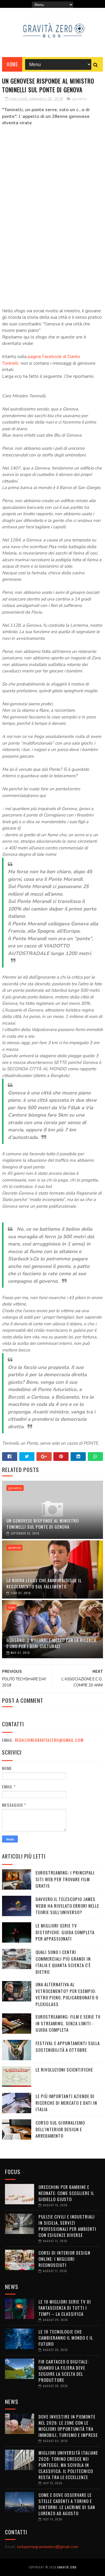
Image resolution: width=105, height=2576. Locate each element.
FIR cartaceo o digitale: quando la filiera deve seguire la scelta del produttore (64, 2371)
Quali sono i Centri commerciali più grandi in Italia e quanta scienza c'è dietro (63, 1962)
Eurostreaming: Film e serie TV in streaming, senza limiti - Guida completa (68, 2023)
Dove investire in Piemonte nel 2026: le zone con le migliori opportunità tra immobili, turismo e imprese (68, 2426)
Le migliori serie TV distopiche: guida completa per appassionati (65, 1932)
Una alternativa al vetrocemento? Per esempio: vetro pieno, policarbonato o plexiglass (67, 1994)
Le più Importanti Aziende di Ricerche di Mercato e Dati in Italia (66, 2103)
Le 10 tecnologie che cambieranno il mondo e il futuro (66, 2338)
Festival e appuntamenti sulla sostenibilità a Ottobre (68, 2046)
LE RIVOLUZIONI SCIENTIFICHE (64, 2070)
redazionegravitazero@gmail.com (49, 1740)
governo (80, 99)
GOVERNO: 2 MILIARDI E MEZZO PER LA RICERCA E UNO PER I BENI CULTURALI (51, 1643)
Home (12, 64)
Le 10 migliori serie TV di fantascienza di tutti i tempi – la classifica (65, 2308)
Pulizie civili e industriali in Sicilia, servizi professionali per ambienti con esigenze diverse (67, 2226)
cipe (12, 1607)
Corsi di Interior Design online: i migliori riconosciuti (64, 2259)
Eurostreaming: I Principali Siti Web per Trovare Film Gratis (65, 1879)
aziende (14, 1548)
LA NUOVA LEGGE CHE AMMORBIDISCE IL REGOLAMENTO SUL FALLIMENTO (44, 1583)
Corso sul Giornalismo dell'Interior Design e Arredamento (60, 2129)
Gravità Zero (67, 2567)
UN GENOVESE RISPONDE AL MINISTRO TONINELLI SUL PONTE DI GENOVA (43, 1524)
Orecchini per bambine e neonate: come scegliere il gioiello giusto (66, 2193)
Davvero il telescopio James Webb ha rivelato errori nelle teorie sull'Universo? (67, 1906)
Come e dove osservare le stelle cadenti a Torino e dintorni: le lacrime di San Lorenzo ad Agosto (67, 2504)
